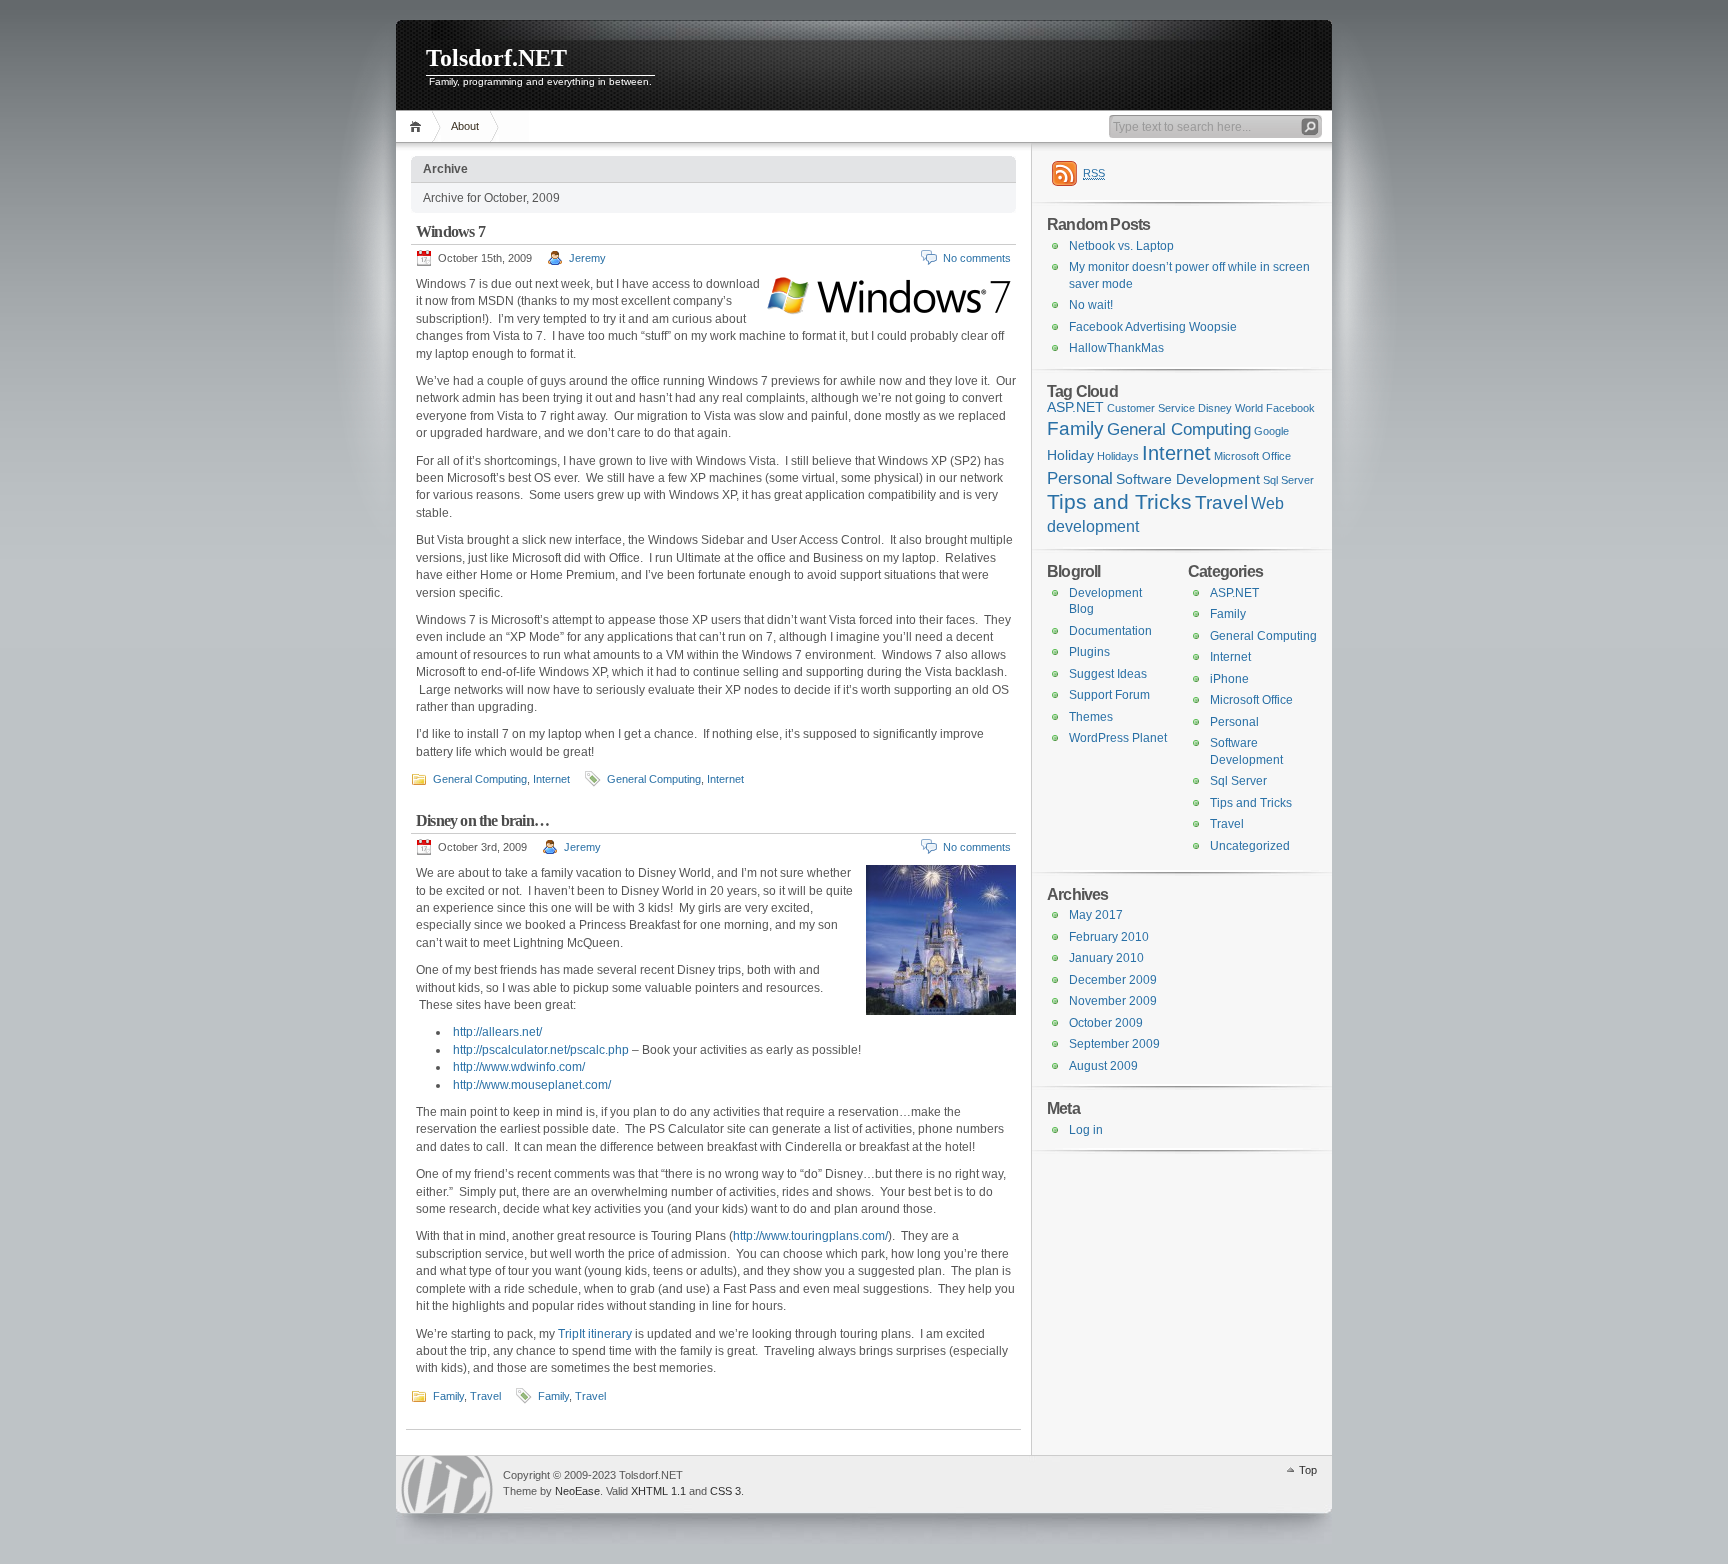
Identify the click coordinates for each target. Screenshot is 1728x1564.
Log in (1086, 1130)
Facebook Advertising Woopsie (1153, 327)
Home (418, 126)
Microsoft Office (1252, 456)
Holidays (1118, 456)
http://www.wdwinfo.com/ (519, 1067)
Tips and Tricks (1119, 502)
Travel (485, 1396)
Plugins (1089, 652)
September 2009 (1114, 1044)
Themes (1091, 717)
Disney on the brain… (482, 820)
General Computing (480, 779)
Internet (551, 779)
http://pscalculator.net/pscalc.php (541, 1050)
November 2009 (1113, 1001)
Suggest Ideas (1108, 674)
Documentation (1110, 631)
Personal (1080, 478)
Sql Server (1288, 480)
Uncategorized (1250, 846)
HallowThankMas (1116, 348)
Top (1308, 1470)
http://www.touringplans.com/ (810, 1236)
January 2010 (1106, 958)
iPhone (1229, 679)
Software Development (1188, 479)
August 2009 (1103, 1066)
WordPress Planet (1118, 738)
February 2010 (1109, 937)
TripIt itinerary (595, 1334)
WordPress (447, 1484)
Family (448, 1396)
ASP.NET (1075, 407)
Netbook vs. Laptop (1121, 246)
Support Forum (1109, 695)
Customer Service (1151, 408)
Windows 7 (450, 231)
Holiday (1070, 455)
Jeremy (587, 258)
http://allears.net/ (497, 1032)
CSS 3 (725, 1491)
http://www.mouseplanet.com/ (532, 1085)
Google (1271, 431)
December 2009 (1113, 980)
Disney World (1230, 408)
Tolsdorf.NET (496, 58)
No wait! (1091, 305)
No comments (977, 258)
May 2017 (1096, 915)
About (465, 126)
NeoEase (577, 1491)
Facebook (1290, 408)
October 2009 (1106, 1023)
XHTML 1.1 (658, 1491)
